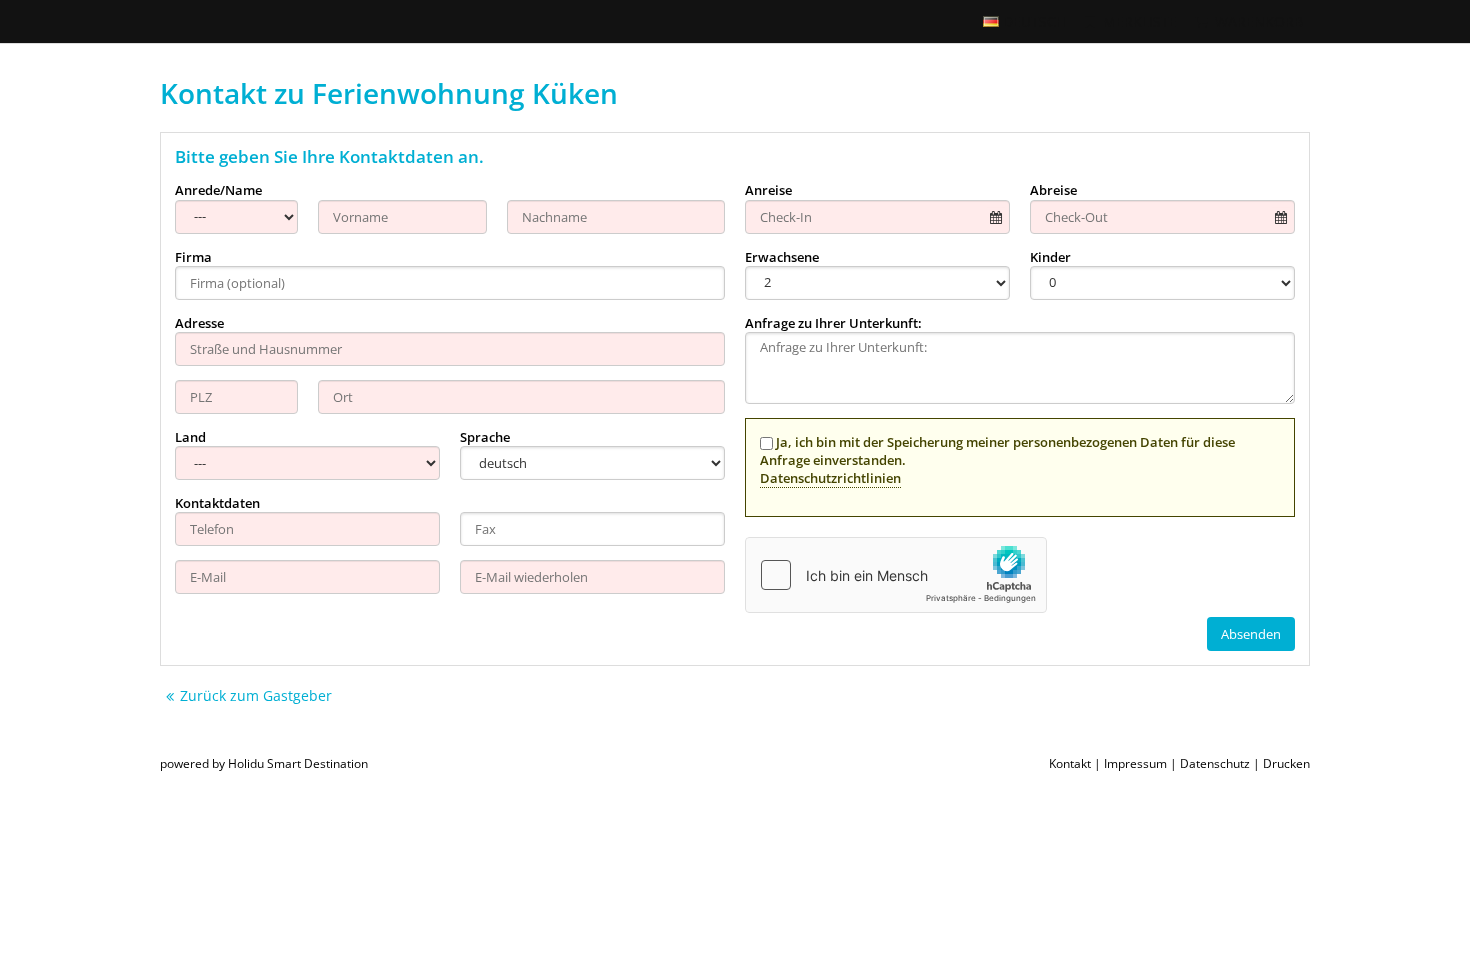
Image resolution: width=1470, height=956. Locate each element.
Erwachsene (782, 257)
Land (190, 437)
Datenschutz (1215, 763)
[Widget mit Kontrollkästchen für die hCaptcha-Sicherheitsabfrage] (896, 575)
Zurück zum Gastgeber (256, 695)
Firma (193, 257)
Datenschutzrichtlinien (830, 478)
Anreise (768, 190)
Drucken (1286, 763)
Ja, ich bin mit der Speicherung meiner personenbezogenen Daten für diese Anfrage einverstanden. (997, 460)
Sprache (485, 437)
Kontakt (1070, 763)
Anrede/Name (218, 190)
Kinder (1050, 257)
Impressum (1135, 763)
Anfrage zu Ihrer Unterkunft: (833, 323)
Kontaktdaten (217, 503)
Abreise (1053, 190)
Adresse (199, 323)
